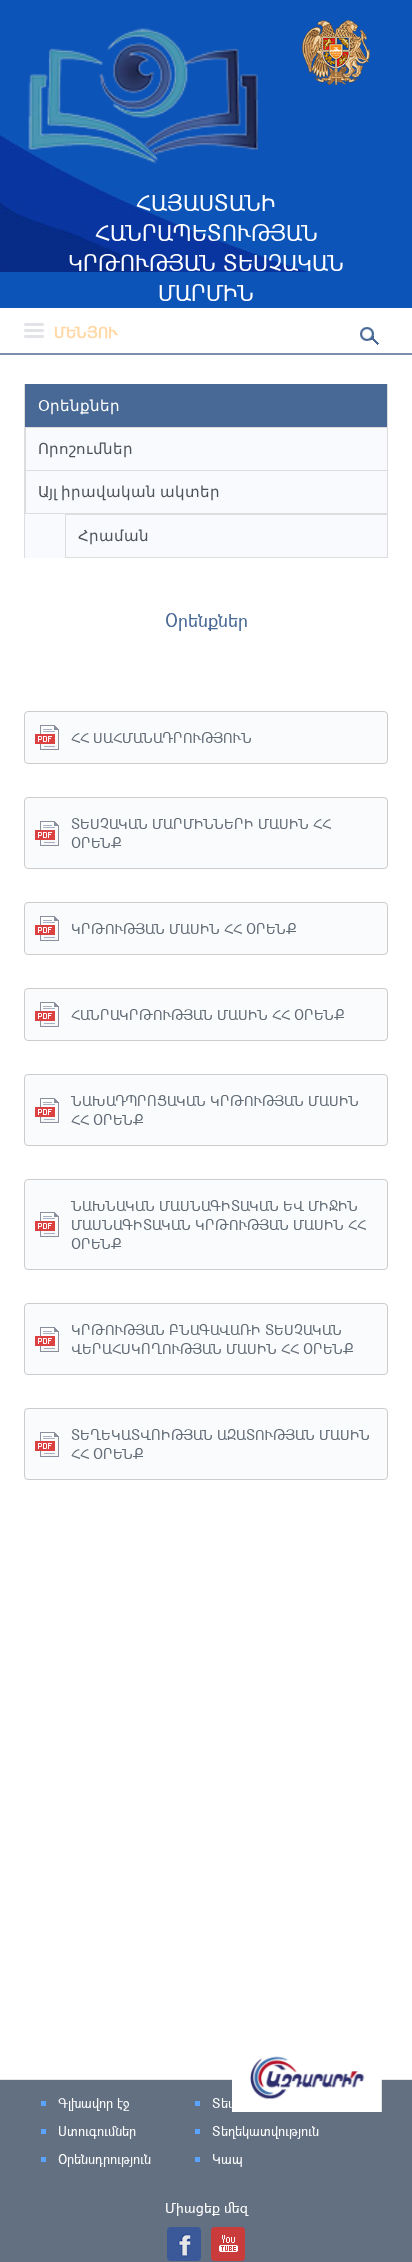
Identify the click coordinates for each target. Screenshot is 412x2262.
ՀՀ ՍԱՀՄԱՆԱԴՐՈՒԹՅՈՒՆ (161, 737)
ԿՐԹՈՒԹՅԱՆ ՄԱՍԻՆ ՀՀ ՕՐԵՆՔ (183, 928)
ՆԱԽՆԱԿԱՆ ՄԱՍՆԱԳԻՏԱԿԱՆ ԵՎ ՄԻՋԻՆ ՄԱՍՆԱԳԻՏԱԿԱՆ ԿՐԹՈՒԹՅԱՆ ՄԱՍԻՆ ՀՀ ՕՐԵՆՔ (218, 1224)
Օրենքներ (79, 405)
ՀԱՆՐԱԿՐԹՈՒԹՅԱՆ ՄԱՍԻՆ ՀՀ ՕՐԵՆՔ (207, 1014)
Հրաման (113, 535)
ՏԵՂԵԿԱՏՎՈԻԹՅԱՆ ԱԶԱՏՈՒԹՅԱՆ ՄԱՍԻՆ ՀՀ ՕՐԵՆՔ (220, 1444)
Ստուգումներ (97, 2131)
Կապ (227, 2159)
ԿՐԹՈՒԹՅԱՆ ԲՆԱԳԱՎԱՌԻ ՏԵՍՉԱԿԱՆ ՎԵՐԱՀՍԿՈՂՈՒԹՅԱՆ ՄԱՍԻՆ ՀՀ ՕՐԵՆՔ (212, 1339)
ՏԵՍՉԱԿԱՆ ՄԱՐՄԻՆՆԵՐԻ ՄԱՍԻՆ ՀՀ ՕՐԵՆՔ (201, 833)
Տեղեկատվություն (265, 2131)
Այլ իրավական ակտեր (129, 491)
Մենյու (86, 332)
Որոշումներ (85, 448)
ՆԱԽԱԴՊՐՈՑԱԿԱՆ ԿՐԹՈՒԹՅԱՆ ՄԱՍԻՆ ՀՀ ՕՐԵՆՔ (215, 1110)
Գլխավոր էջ (93, 2103)
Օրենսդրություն (104, 2159)
